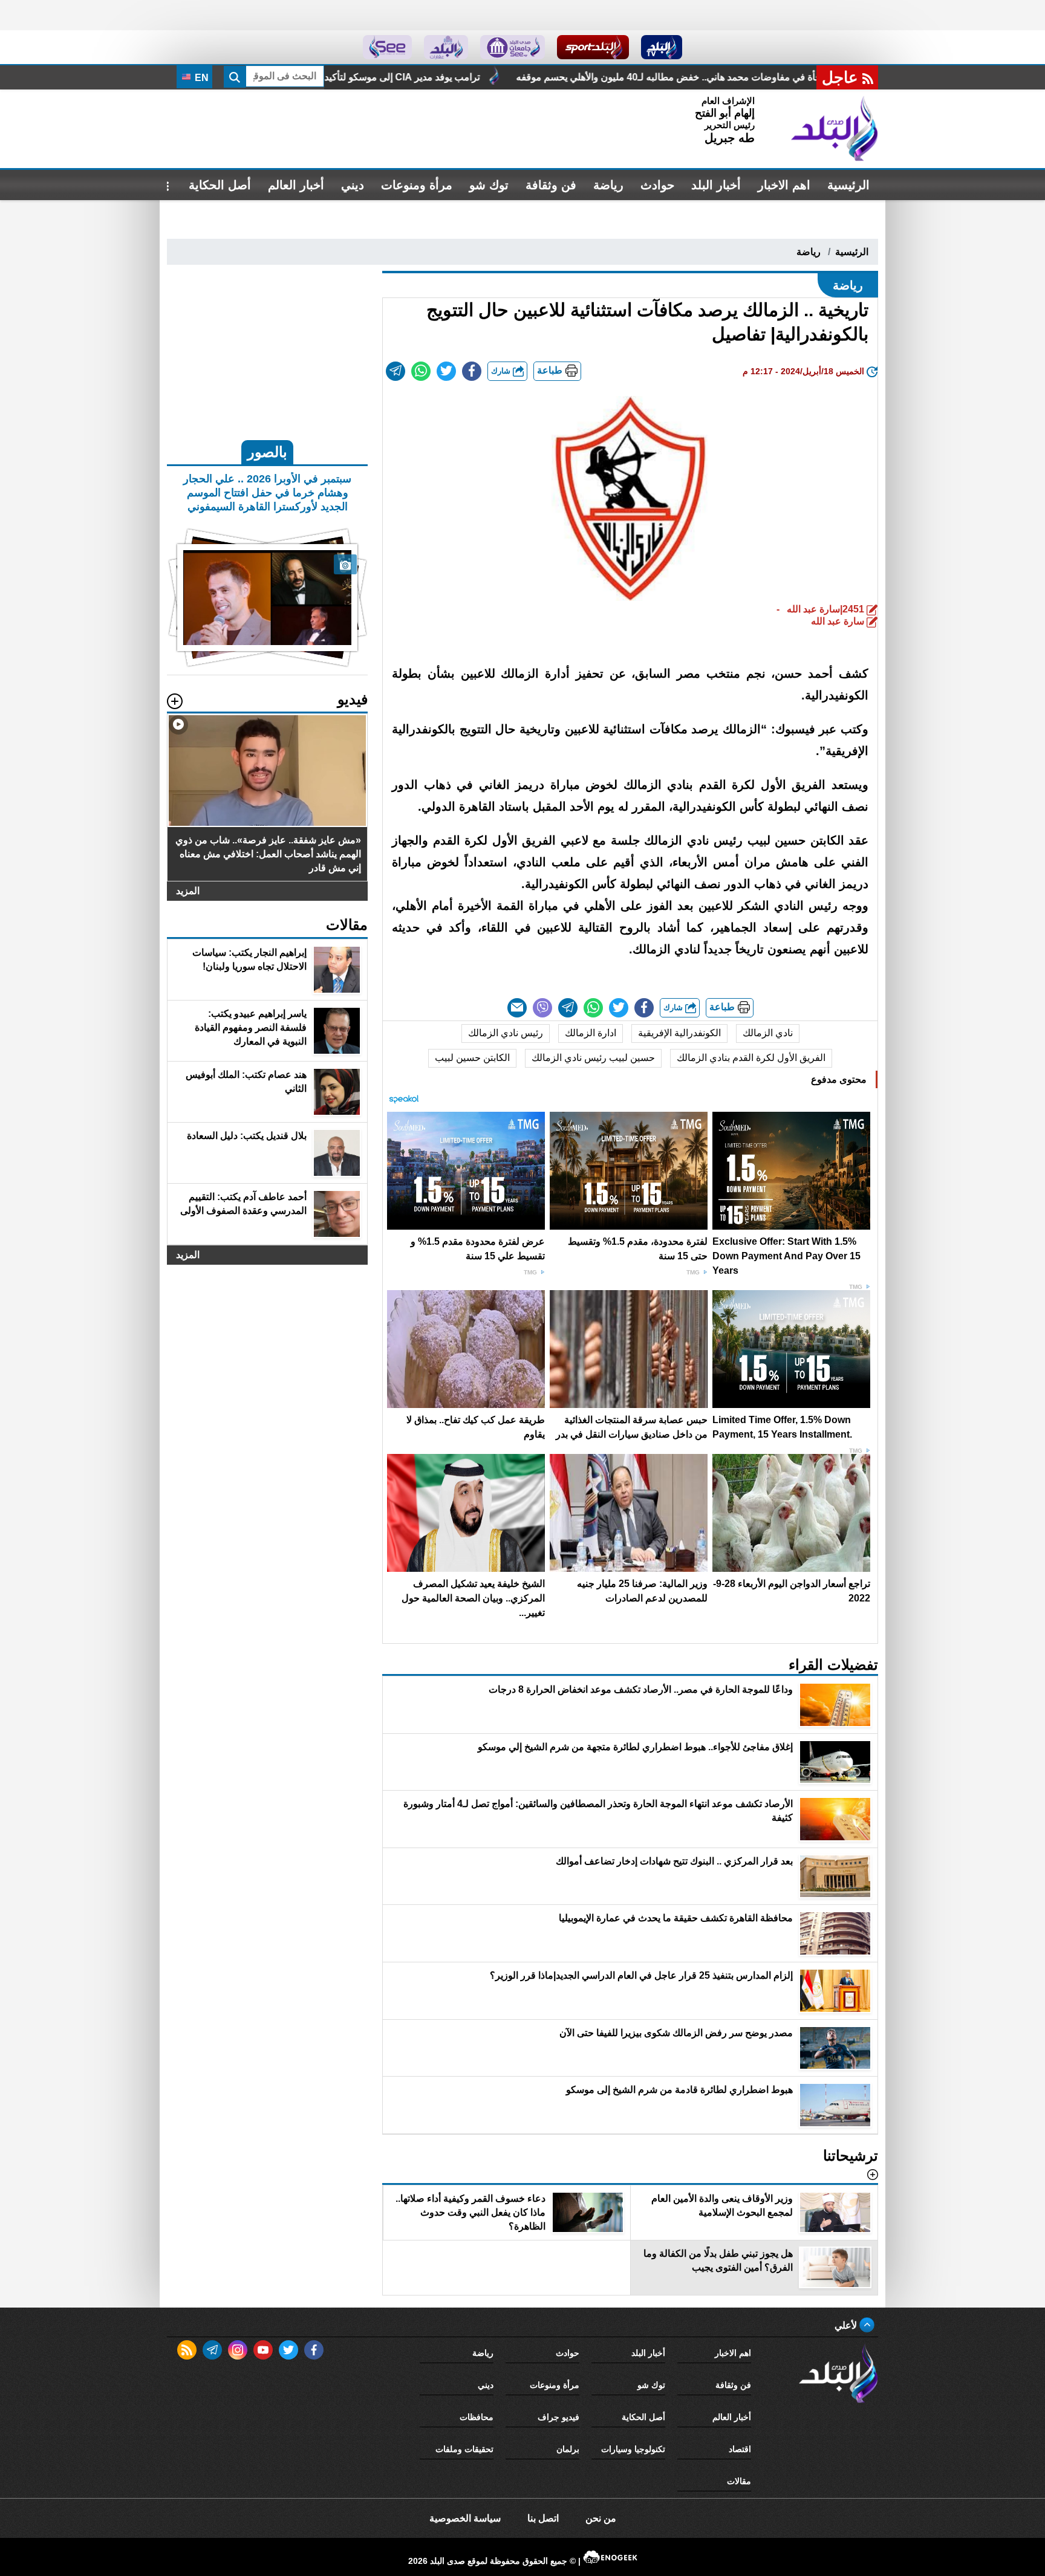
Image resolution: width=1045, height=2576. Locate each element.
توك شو (489, 185)
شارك (502, 371)
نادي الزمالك (768, 1033)
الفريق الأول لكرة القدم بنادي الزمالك (751, 1058)
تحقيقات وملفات (464, 2449)
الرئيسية (848, 185)
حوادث (657, 185)
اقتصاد (740, 2449)
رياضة (608, 185)
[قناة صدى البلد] (662, 47)
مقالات (739, 2481)
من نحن (601, 2518)
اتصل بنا (543, 2518)
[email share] (396, 371)
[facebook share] (472, 371)
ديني (353, 185)
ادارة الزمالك (591, 1033)
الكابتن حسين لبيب (472, 1058)
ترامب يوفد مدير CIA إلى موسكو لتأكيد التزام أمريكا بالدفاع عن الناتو (531, 77)
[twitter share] (446, 371)
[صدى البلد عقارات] (446, 47)
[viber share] (542, 1008)
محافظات (477, 2417)
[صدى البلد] (835, 129)
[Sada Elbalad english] (387, 47)
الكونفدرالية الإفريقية (679, 1033)
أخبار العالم (296, 185)
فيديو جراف (558, 2417)
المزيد (188, 891)
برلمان (568, 2449)
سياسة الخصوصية (465, 2518)
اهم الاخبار (784, 185)
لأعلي (847, 2325)
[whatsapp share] (421, 371)
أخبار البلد (716, 185)
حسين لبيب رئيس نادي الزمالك (593, 1058)
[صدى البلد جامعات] (513, 47)
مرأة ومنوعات (417, 185)
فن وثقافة (551, 185)
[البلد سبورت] (593, 47)
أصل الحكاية (220, 185)
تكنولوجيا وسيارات (633, 2449)
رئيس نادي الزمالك (506, 1033)
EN (200, 78)
